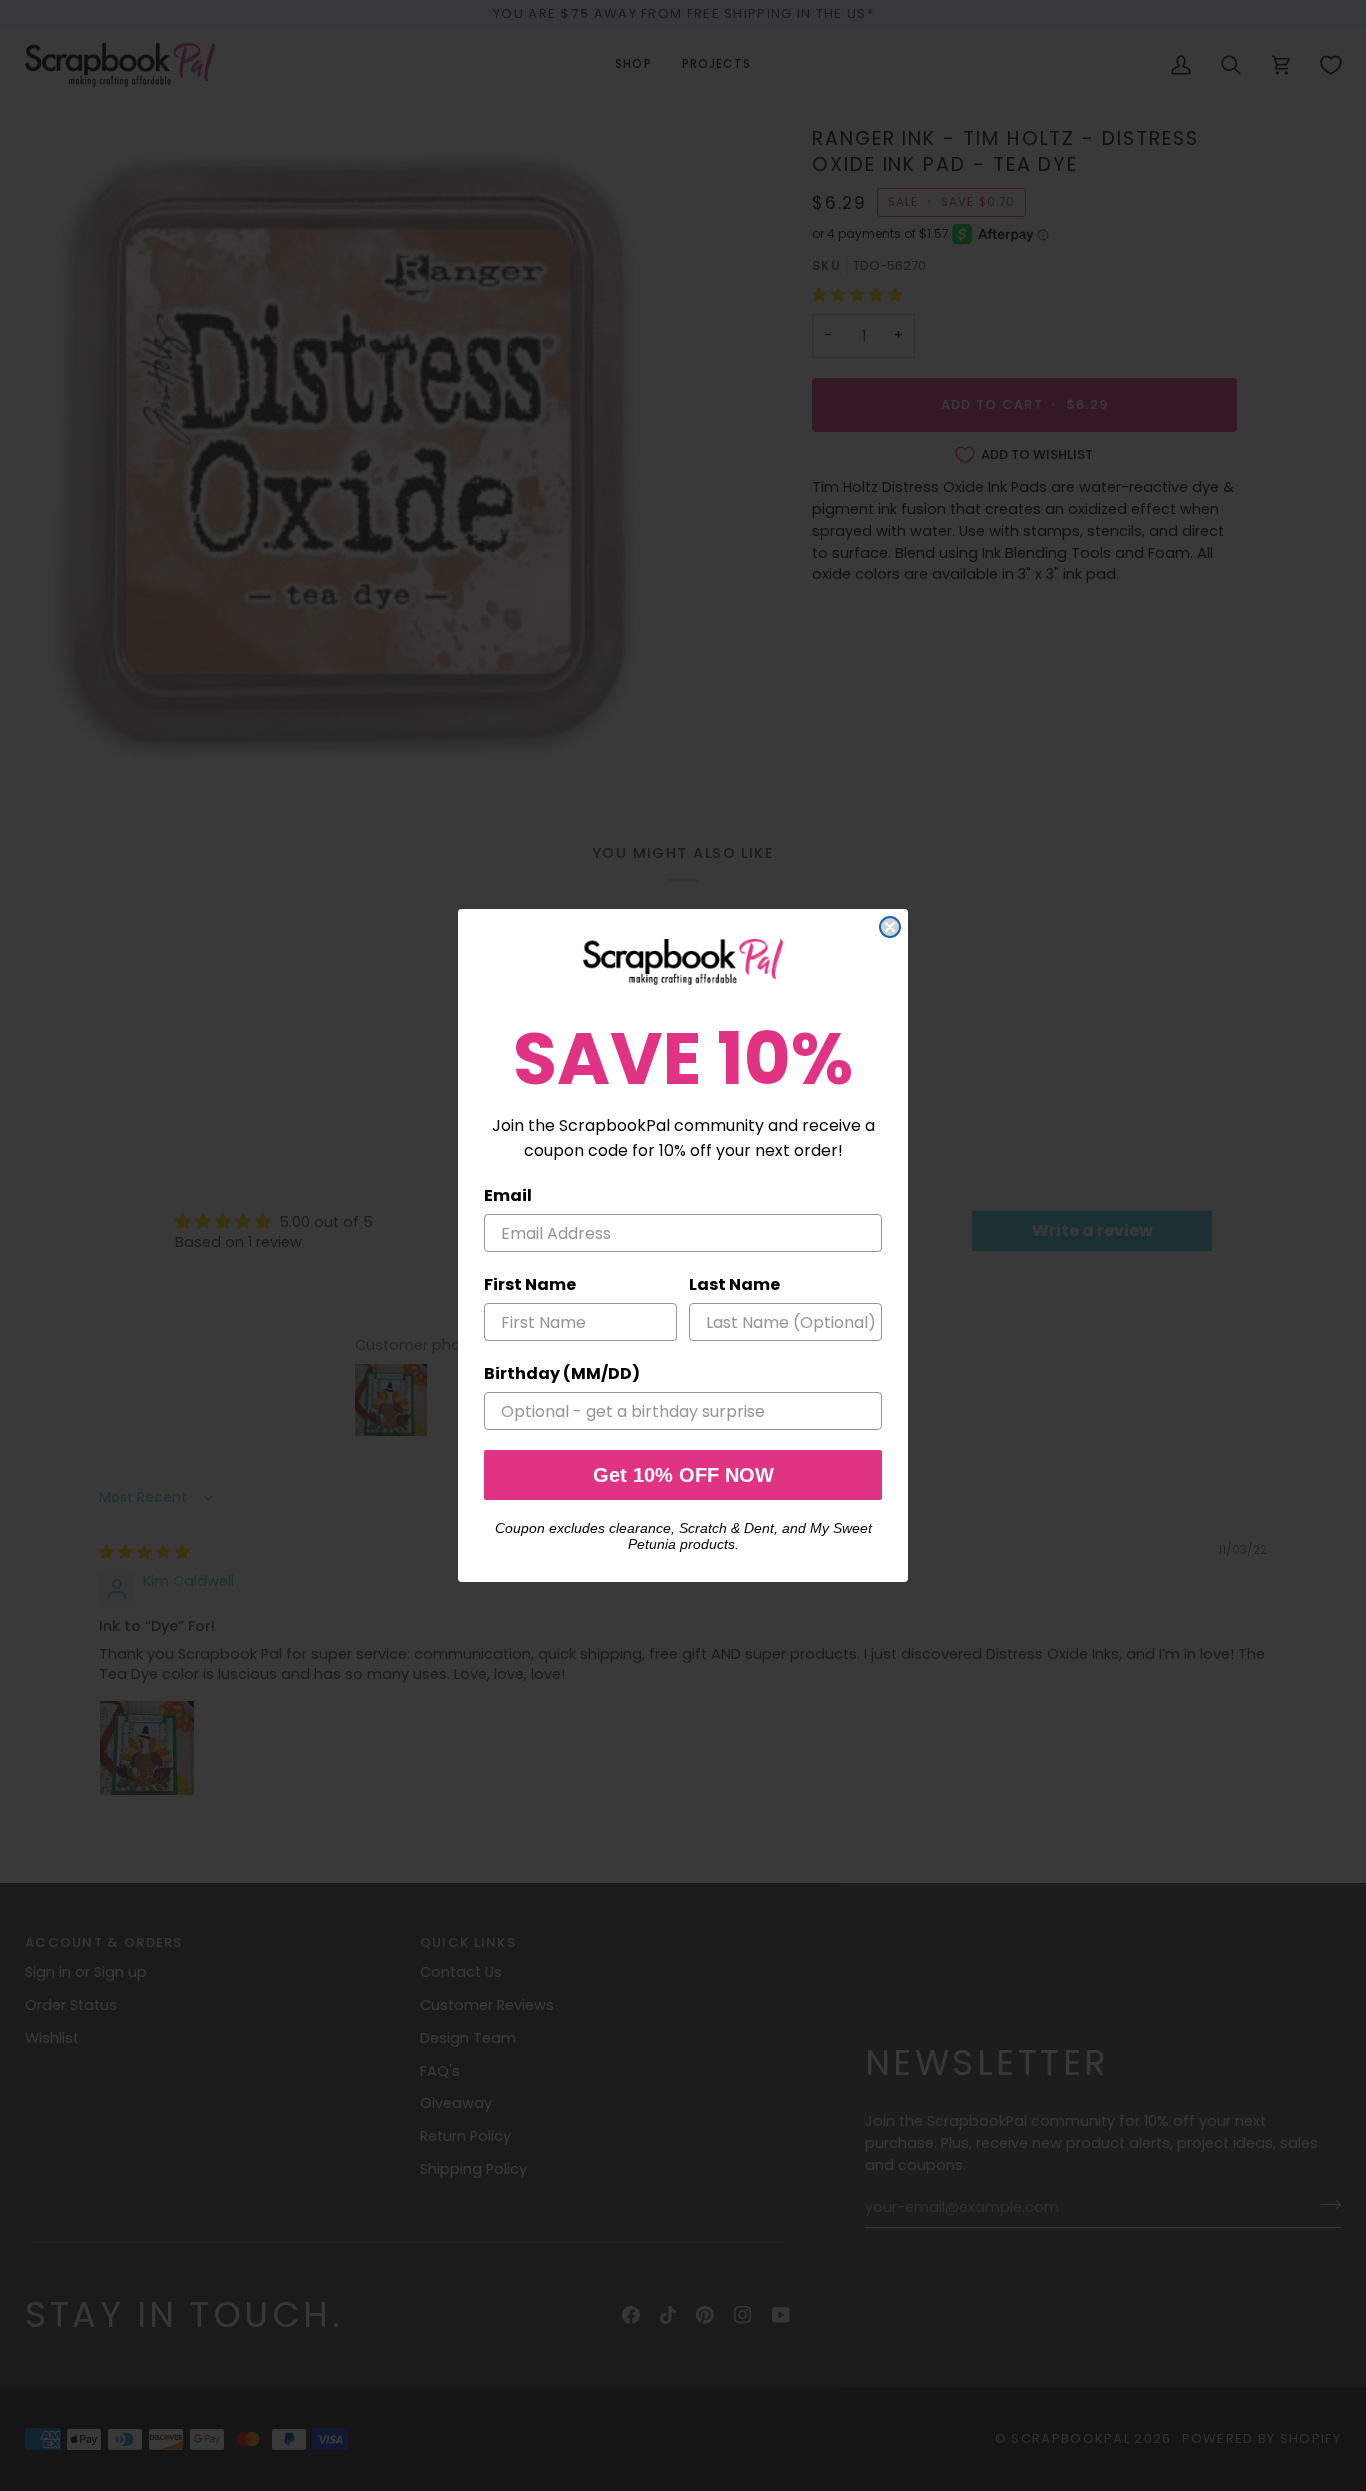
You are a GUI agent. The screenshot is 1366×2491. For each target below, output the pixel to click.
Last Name (734, 1284)
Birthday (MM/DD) (562, 1373)
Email (508, 1195)
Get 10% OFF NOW (683, 1475)
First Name (530, 1284)
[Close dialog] (890, 927)
